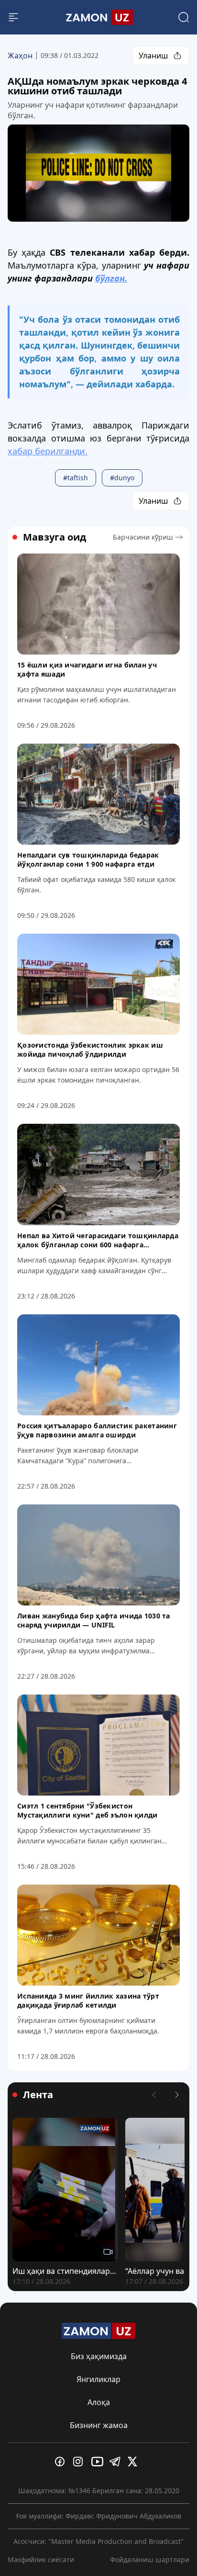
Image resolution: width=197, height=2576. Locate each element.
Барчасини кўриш (143, 537)
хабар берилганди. (48, 451)
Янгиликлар (98, 2379)
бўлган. (111, 278)
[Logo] (98, 17)
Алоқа (99, 2402)
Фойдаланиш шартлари (150, 2559)
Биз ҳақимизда (99, 2356)
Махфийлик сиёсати (41, 2559)
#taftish (76, 478)
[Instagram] (80, 2462)
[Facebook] (62, 2462)
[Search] (184, 17)
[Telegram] (117, 2462)
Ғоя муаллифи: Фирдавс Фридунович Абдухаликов (99, 2516)
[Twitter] (135, 2462)
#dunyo (122, 478)
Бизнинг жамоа (99, 2425)
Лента (38, 2095)
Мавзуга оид (55, 537)
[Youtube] (98, 2462)
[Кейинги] (177, 2095)
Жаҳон (20, 56)
